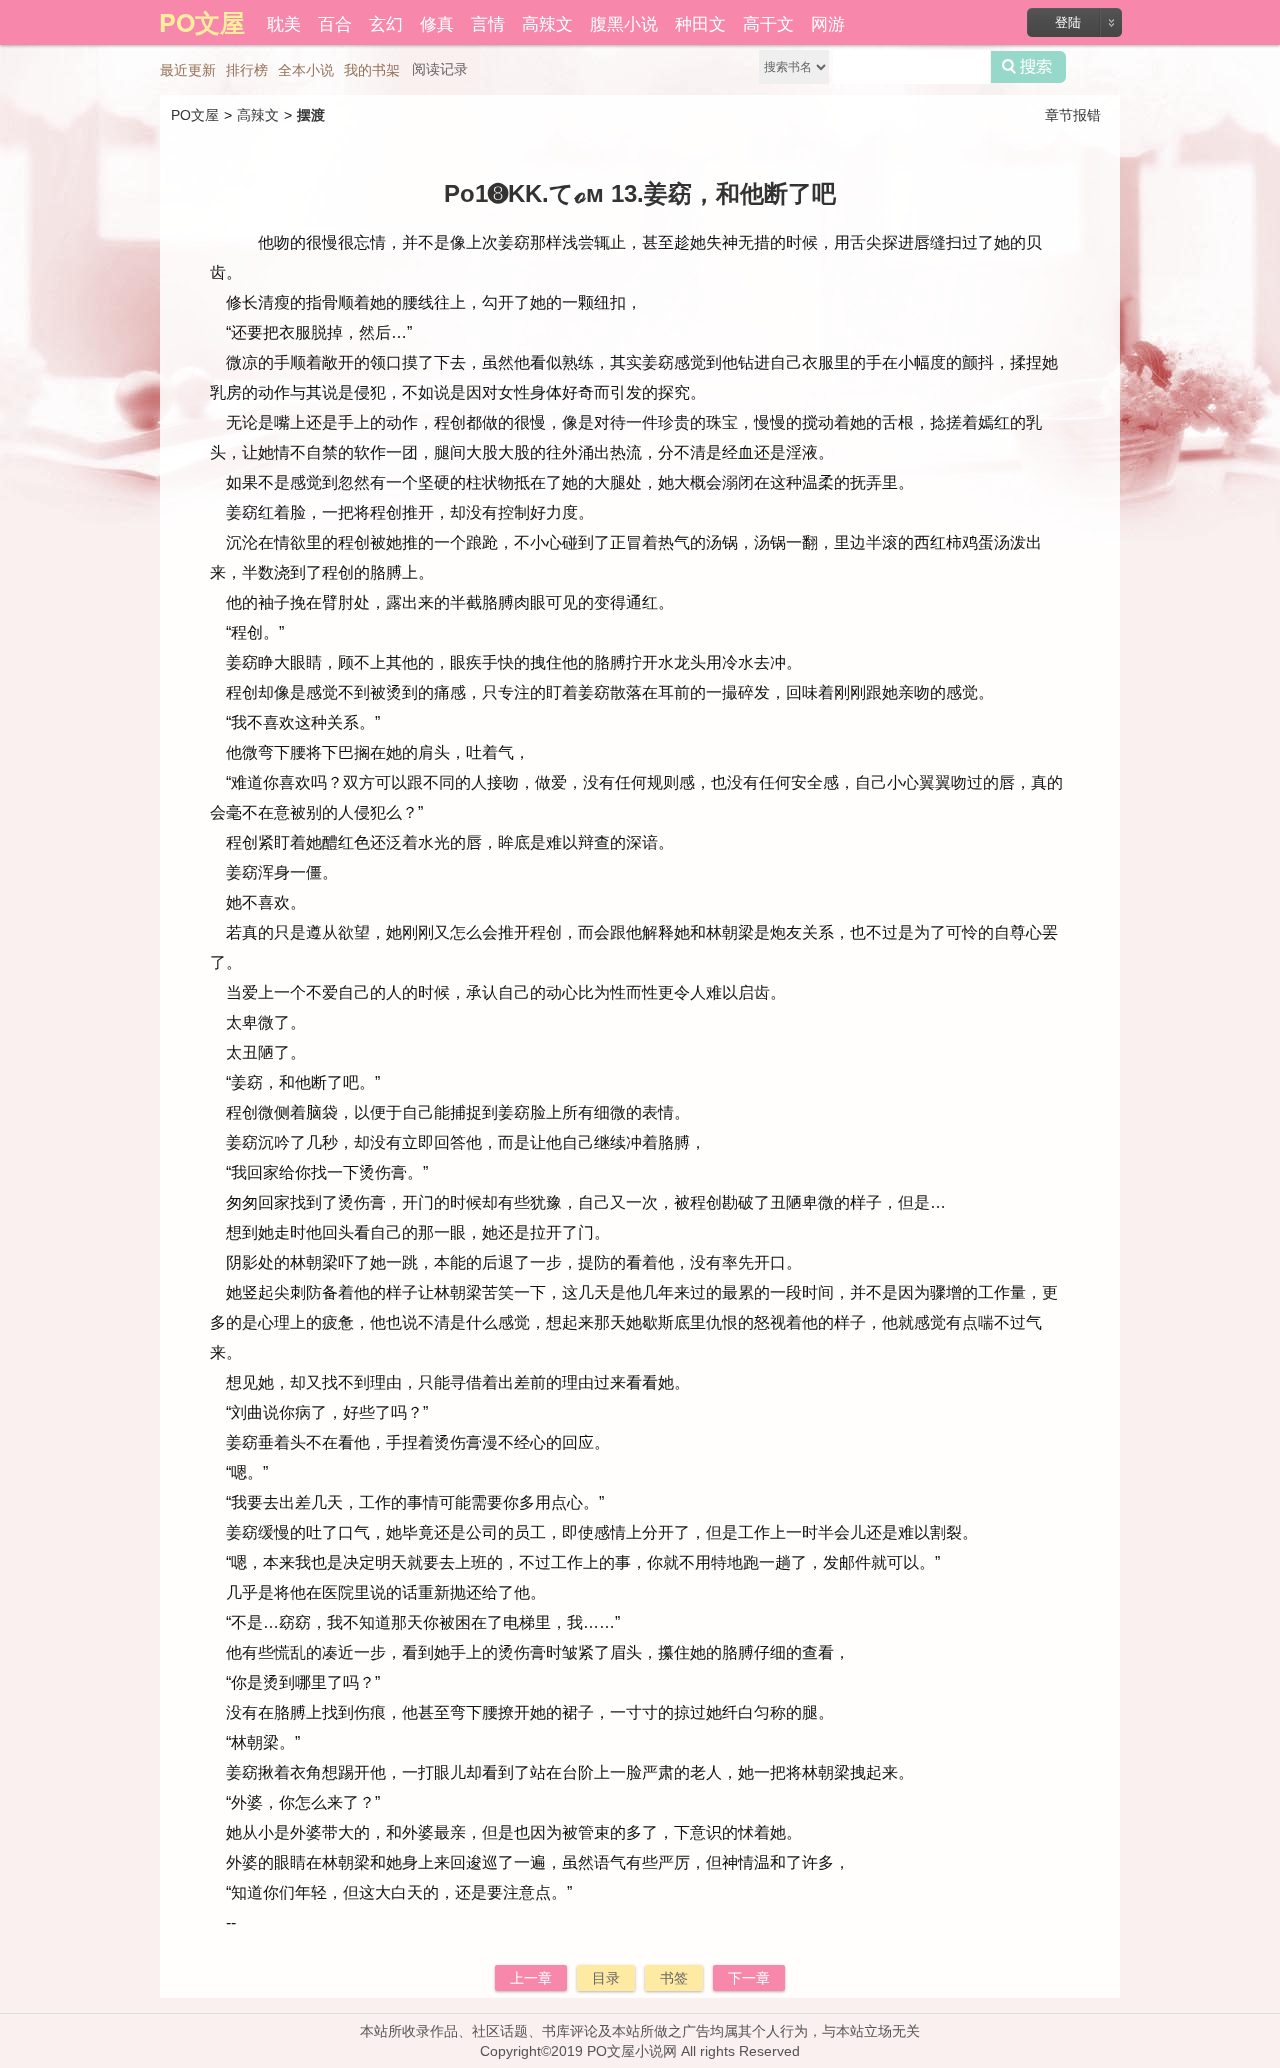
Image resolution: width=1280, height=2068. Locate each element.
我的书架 (372, 70)
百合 (335, 22)
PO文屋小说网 (632, 2051)
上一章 (531, 1978)
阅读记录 (440, 69)
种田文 (700, 22)
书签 (674, 1978)
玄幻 (386, 22)
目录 (606, 1978)
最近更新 (188, 70)
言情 (488, 22)
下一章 (749, 1978)
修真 (437, 22)
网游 (828, 22)
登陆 (1068, 22)
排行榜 (247, 70)
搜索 (1028, 67)
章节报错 (1073, 115)
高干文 (768, 22)
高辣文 (547, 22)
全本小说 (306, 70)
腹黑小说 (624, 22)
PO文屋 (195, 115)
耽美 (284, 22)
